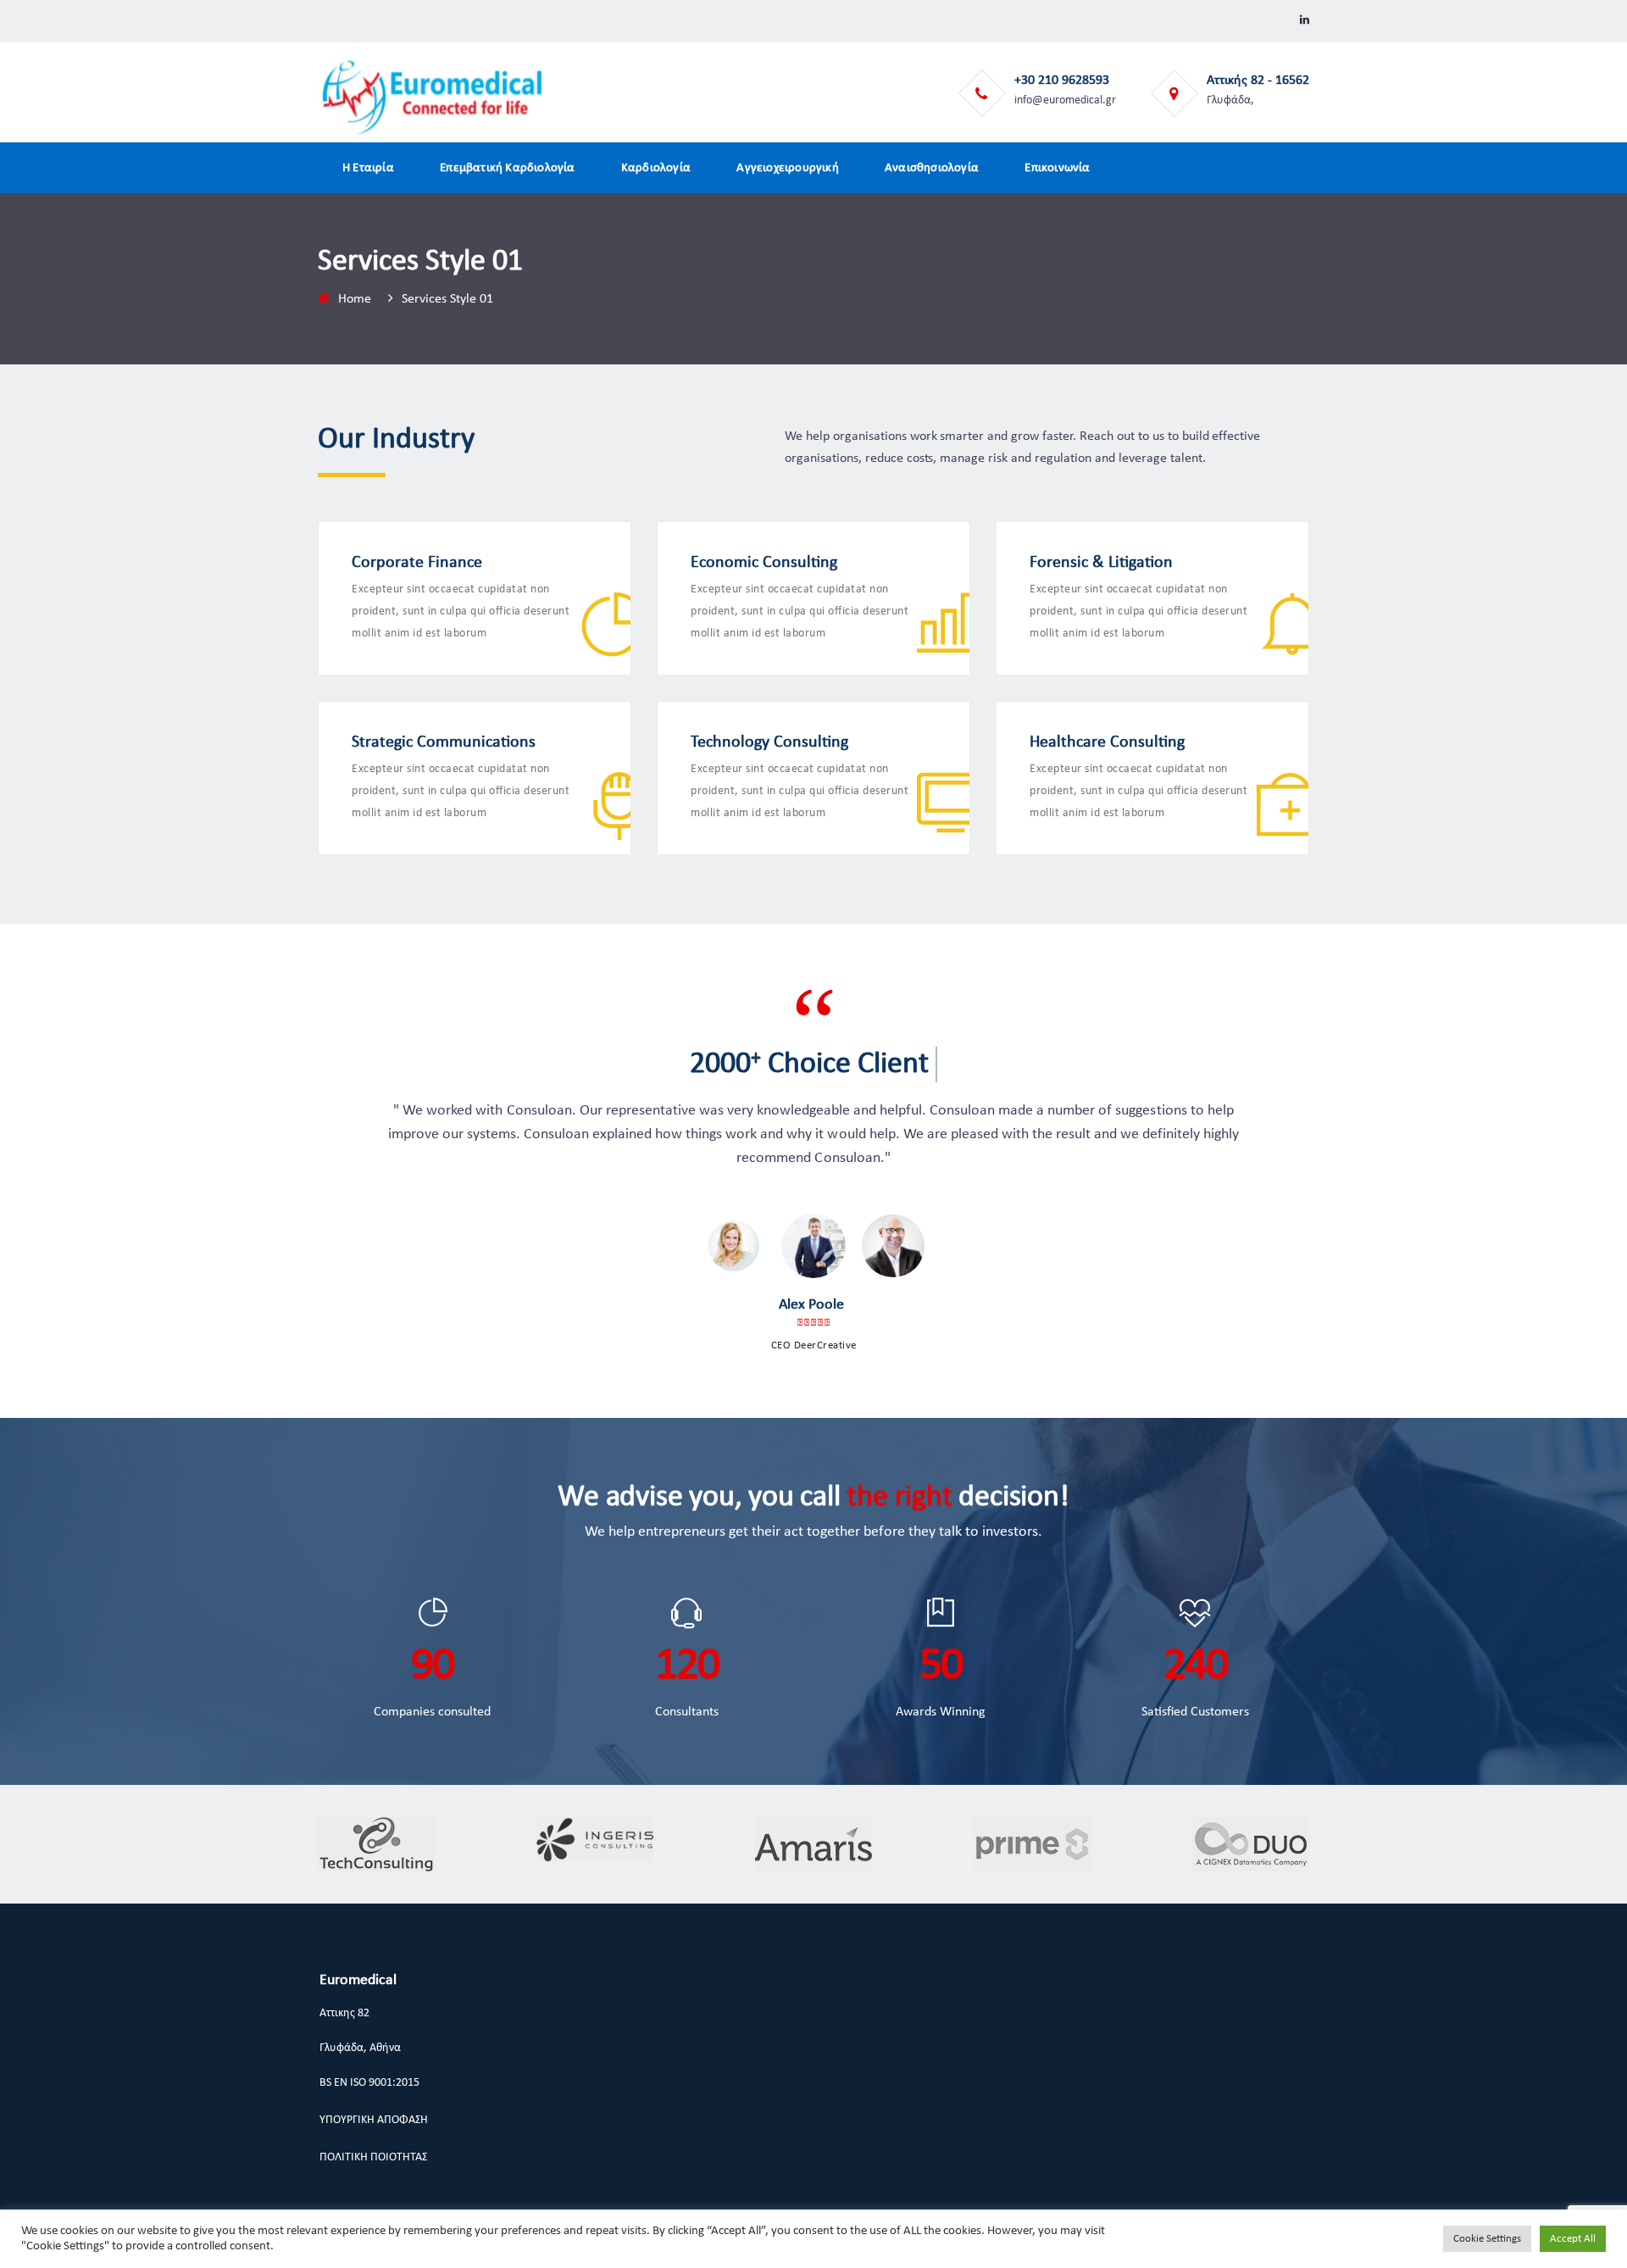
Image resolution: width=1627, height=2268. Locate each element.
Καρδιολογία (656, 168)
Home (355, 299)
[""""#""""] (1305, 21)
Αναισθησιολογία (932, 168)
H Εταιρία (368, 168)
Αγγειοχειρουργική (787, 168)
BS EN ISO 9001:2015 (369, 2083)
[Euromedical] (432, 97)
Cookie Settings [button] (1487, 2239)
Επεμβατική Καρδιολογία (507, 168)
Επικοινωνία (1057, 168)
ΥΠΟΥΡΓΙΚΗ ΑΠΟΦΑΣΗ (374, 2120)
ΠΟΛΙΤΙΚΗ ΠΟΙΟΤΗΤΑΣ (373, 2157)
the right (899, 1498)
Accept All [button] (1573, 2239)
